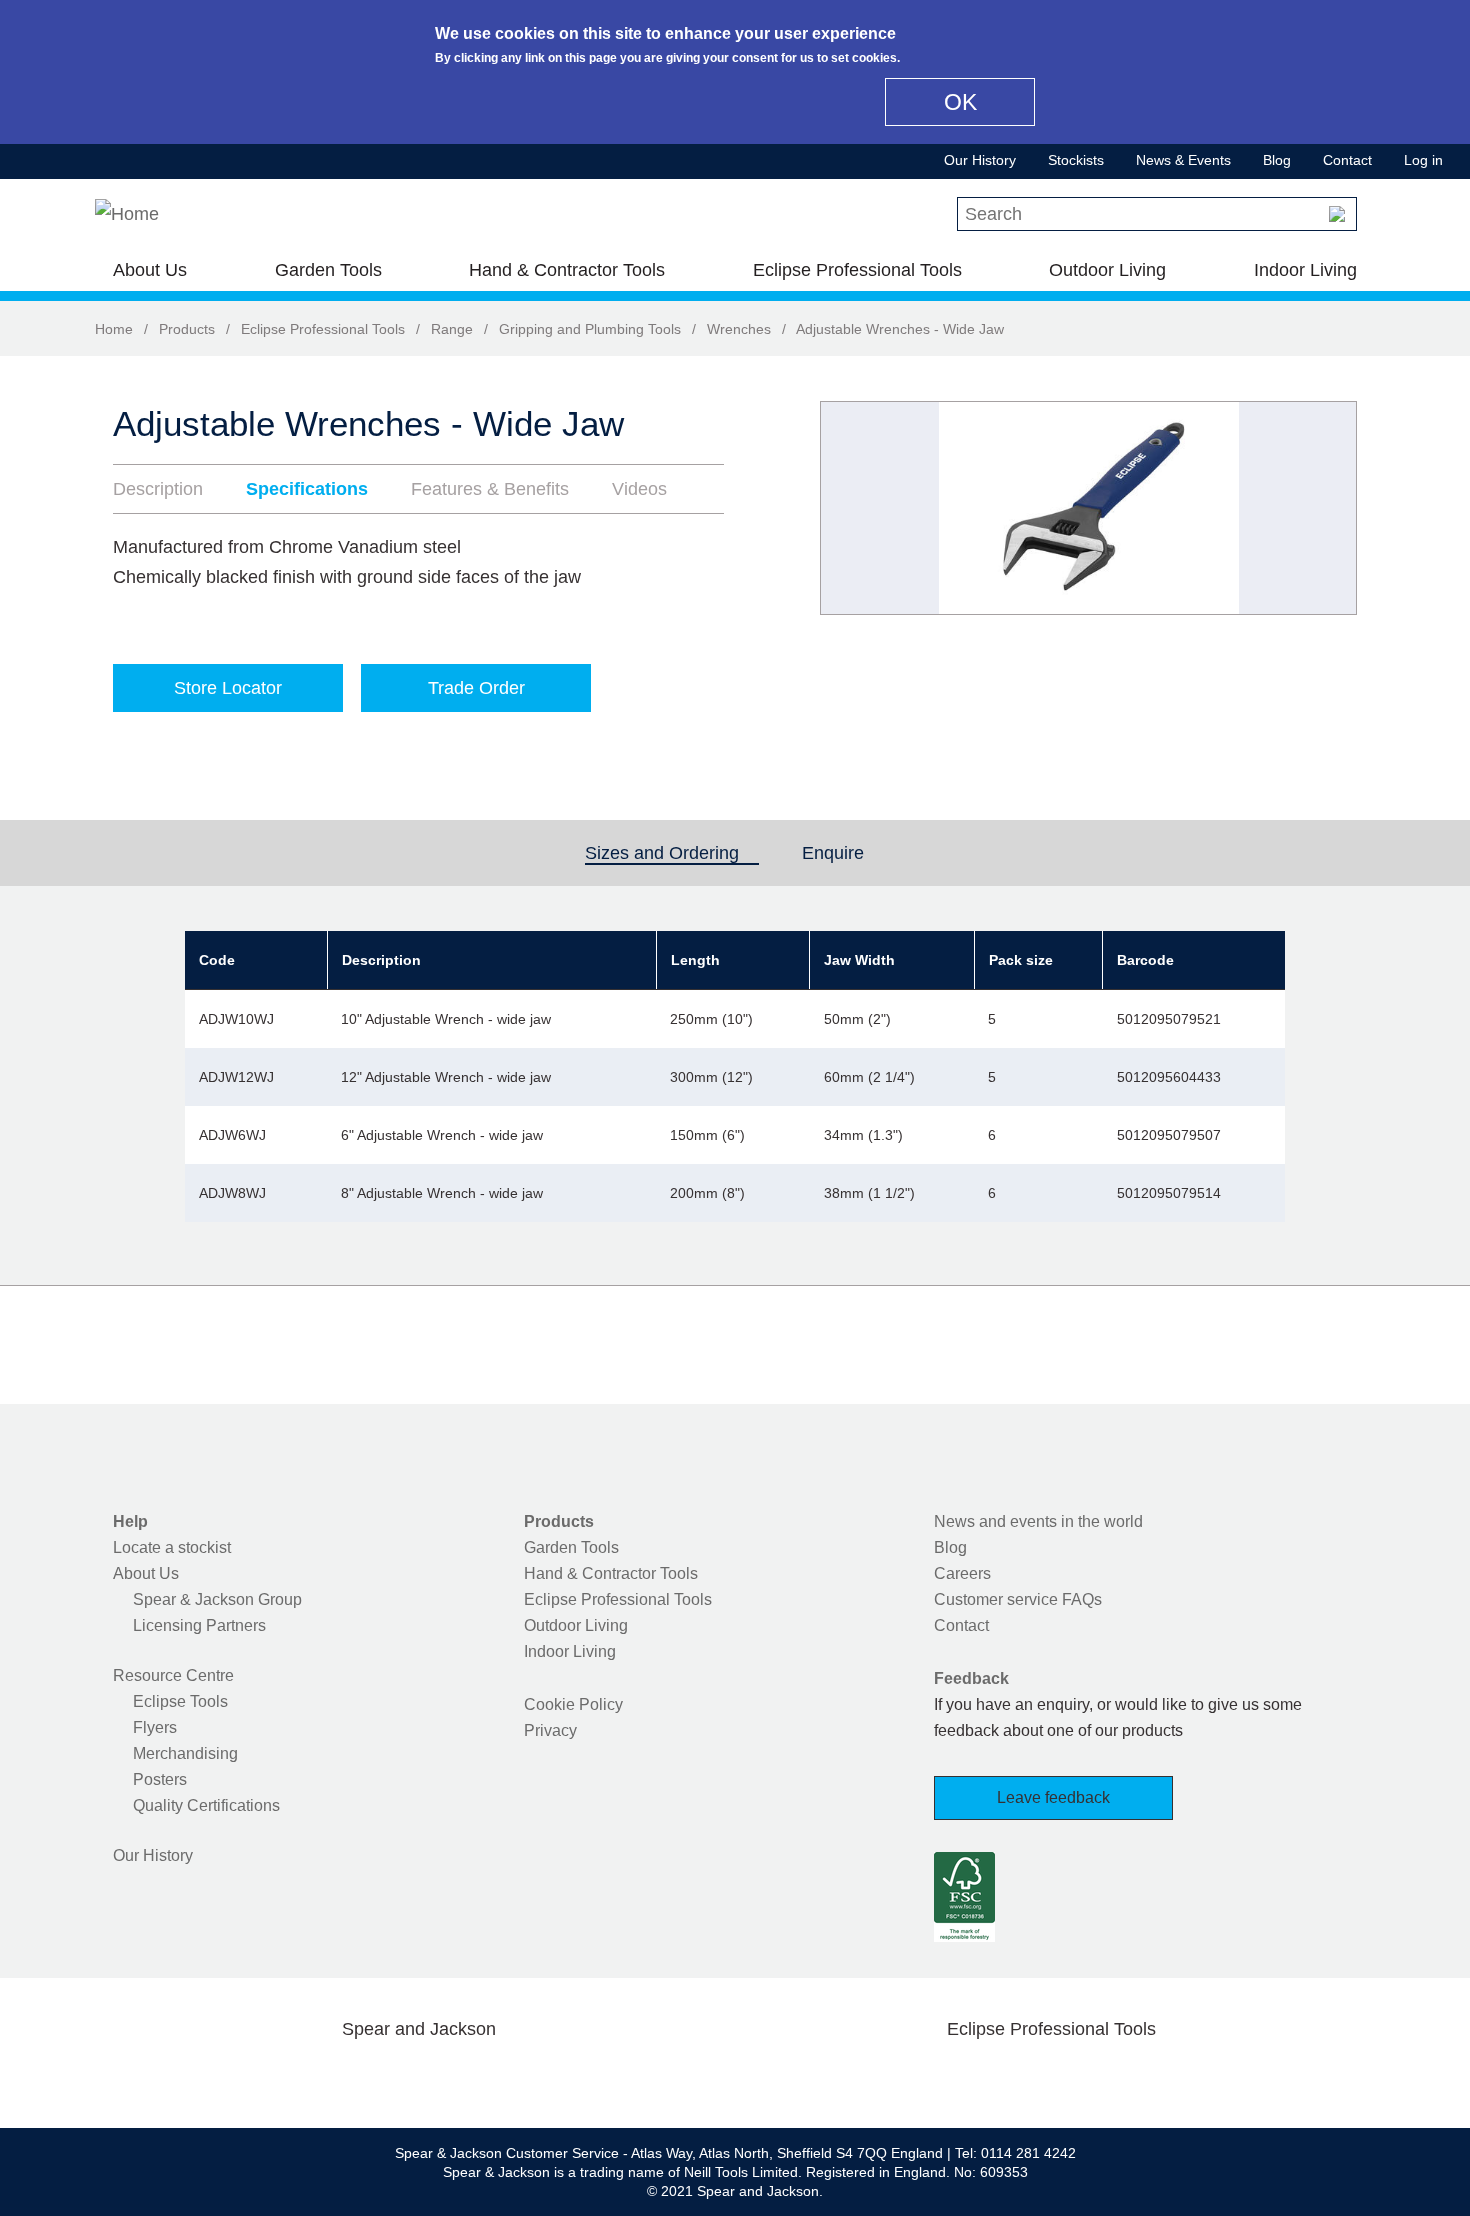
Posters (160, 1779)
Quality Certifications (206, 1805)
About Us (150, 270)
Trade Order (476, 688)
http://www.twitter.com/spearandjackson (323, 2076)
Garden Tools (328, 270)
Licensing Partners (199, 1625)
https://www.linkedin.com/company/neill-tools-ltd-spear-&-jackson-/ (451, 2076)
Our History (980, 160)
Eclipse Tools (180, 1701)
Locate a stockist (172, 1547)
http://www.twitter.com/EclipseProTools (1019, 2076)
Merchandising (185, 1753)
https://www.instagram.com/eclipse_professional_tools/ (1083, 2076)
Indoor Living (1305, 270)
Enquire (833, 853)
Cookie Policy (573, 1704)
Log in (1423, 160)
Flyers (155, 1727)
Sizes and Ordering (672, 853)
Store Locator (228, 688)
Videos (639, 489)
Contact (1347, 160)
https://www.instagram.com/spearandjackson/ (387, 2076)
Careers (962, 1573)
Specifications (307, 489)
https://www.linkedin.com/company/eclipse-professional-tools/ (1147, 2076)
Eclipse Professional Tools (857, 270)
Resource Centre (173, 1675)
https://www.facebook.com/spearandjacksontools (260, 2076)
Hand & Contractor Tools (567, 270)
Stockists (1076, 160)
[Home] (127, 214)
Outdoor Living (1107, 270)
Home (114, 329)
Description (158, 489)
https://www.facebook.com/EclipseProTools (956, 2076)
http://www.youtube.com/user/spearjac (514, 2076)
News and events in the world (1038, 1521)
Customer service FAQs (1018, 1599)
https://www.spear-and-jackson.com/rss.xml (578, 2076)
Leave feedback (1053, 1797)
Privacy (550, 1730)
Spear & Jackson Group (217, 1599)
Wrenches (739, 329)
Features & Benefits (490, 489)
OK (960, 102)
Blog (1277, 160)
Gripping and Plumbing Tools (590, 329)
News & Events (1183, 160)
